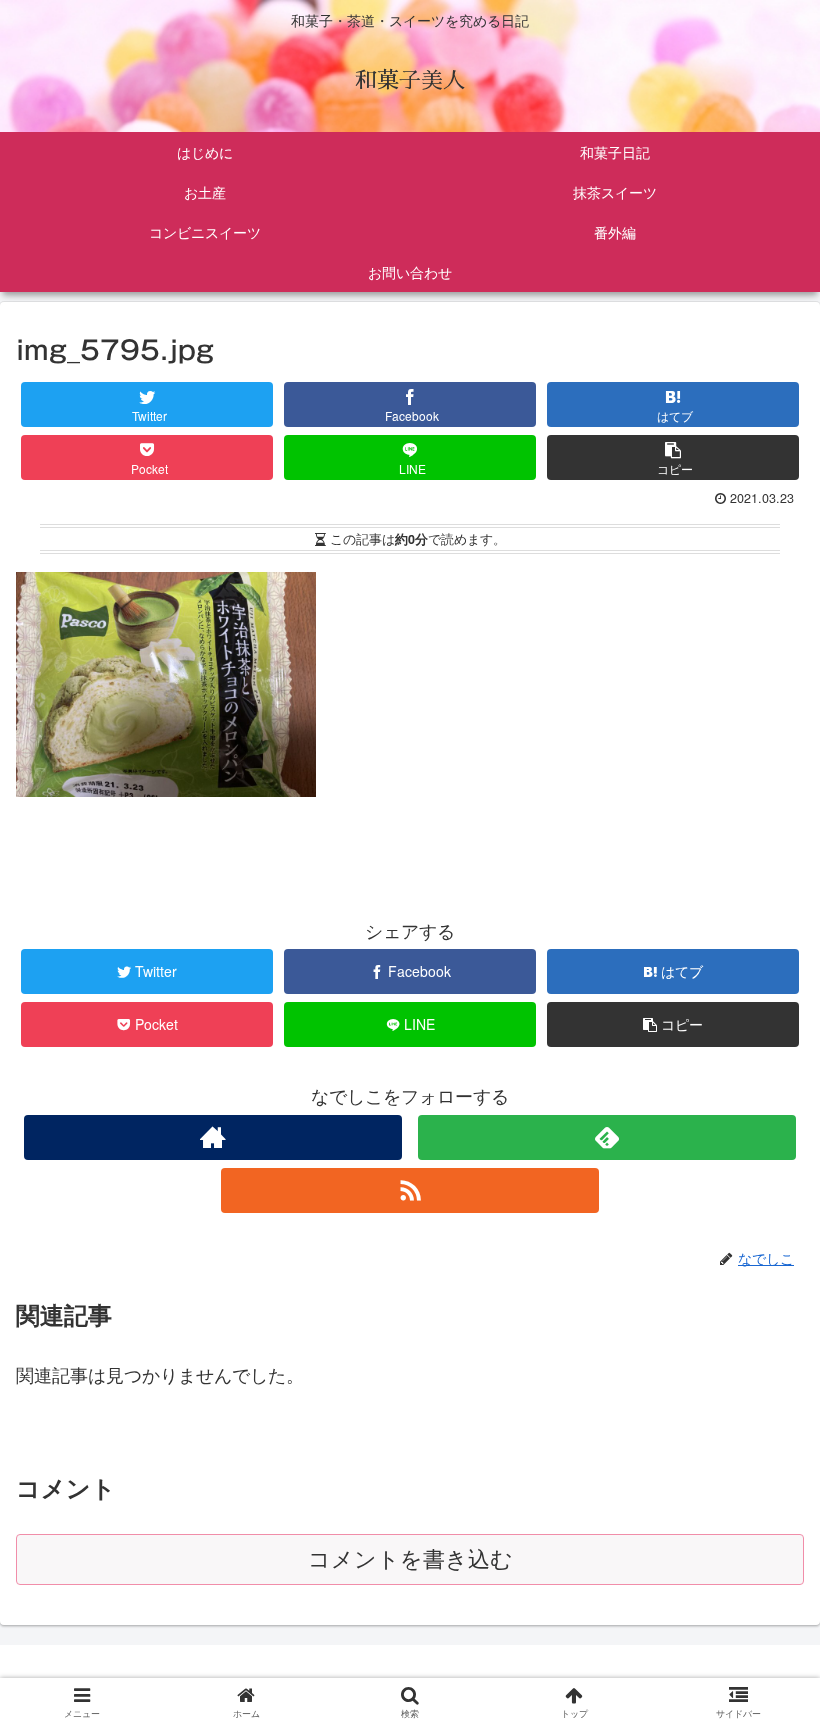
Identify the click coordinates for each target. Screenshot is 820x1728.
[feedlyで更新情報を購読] (607, 1137)
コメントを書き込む (410, 1559)
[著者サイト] (213, 1137)
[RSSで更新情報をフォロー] (410, 1190)
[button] (761, 1670)
